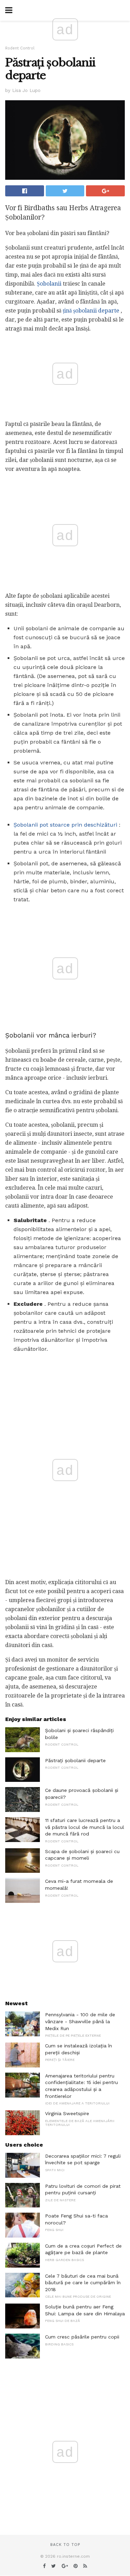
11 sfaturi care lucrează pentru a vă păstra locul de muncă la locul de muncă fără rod (85, 1827)
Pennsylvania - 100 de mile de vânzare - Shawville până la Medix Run (80, 2021)
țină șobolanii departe (91, 311)
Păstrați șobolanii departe (75, 1760)
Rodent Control (20, 48)
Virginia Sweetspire (67, 2113)
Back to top (65, 2545)
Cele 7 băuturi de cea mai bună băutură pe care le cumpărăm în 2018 (83, 2283)
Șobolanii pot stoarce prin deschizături (65, 825)
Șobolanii (49, 284)
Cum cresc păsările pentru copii (82, 2337)
